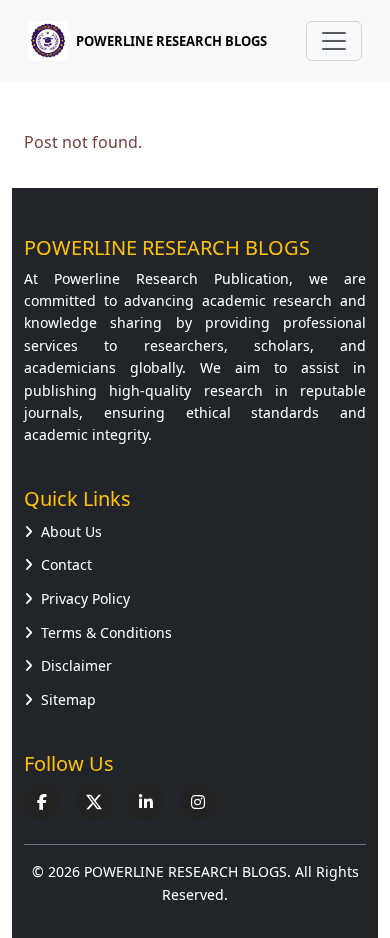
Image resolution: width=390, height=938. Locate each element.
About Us (71, 531)
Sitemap (68, 699)
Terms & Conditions (106, 632)
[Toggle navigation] (334, 41)
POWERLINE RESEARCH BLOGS (135, 41)
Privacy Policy (85, 598)
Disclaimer (76, 665)
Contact (66, 564)
